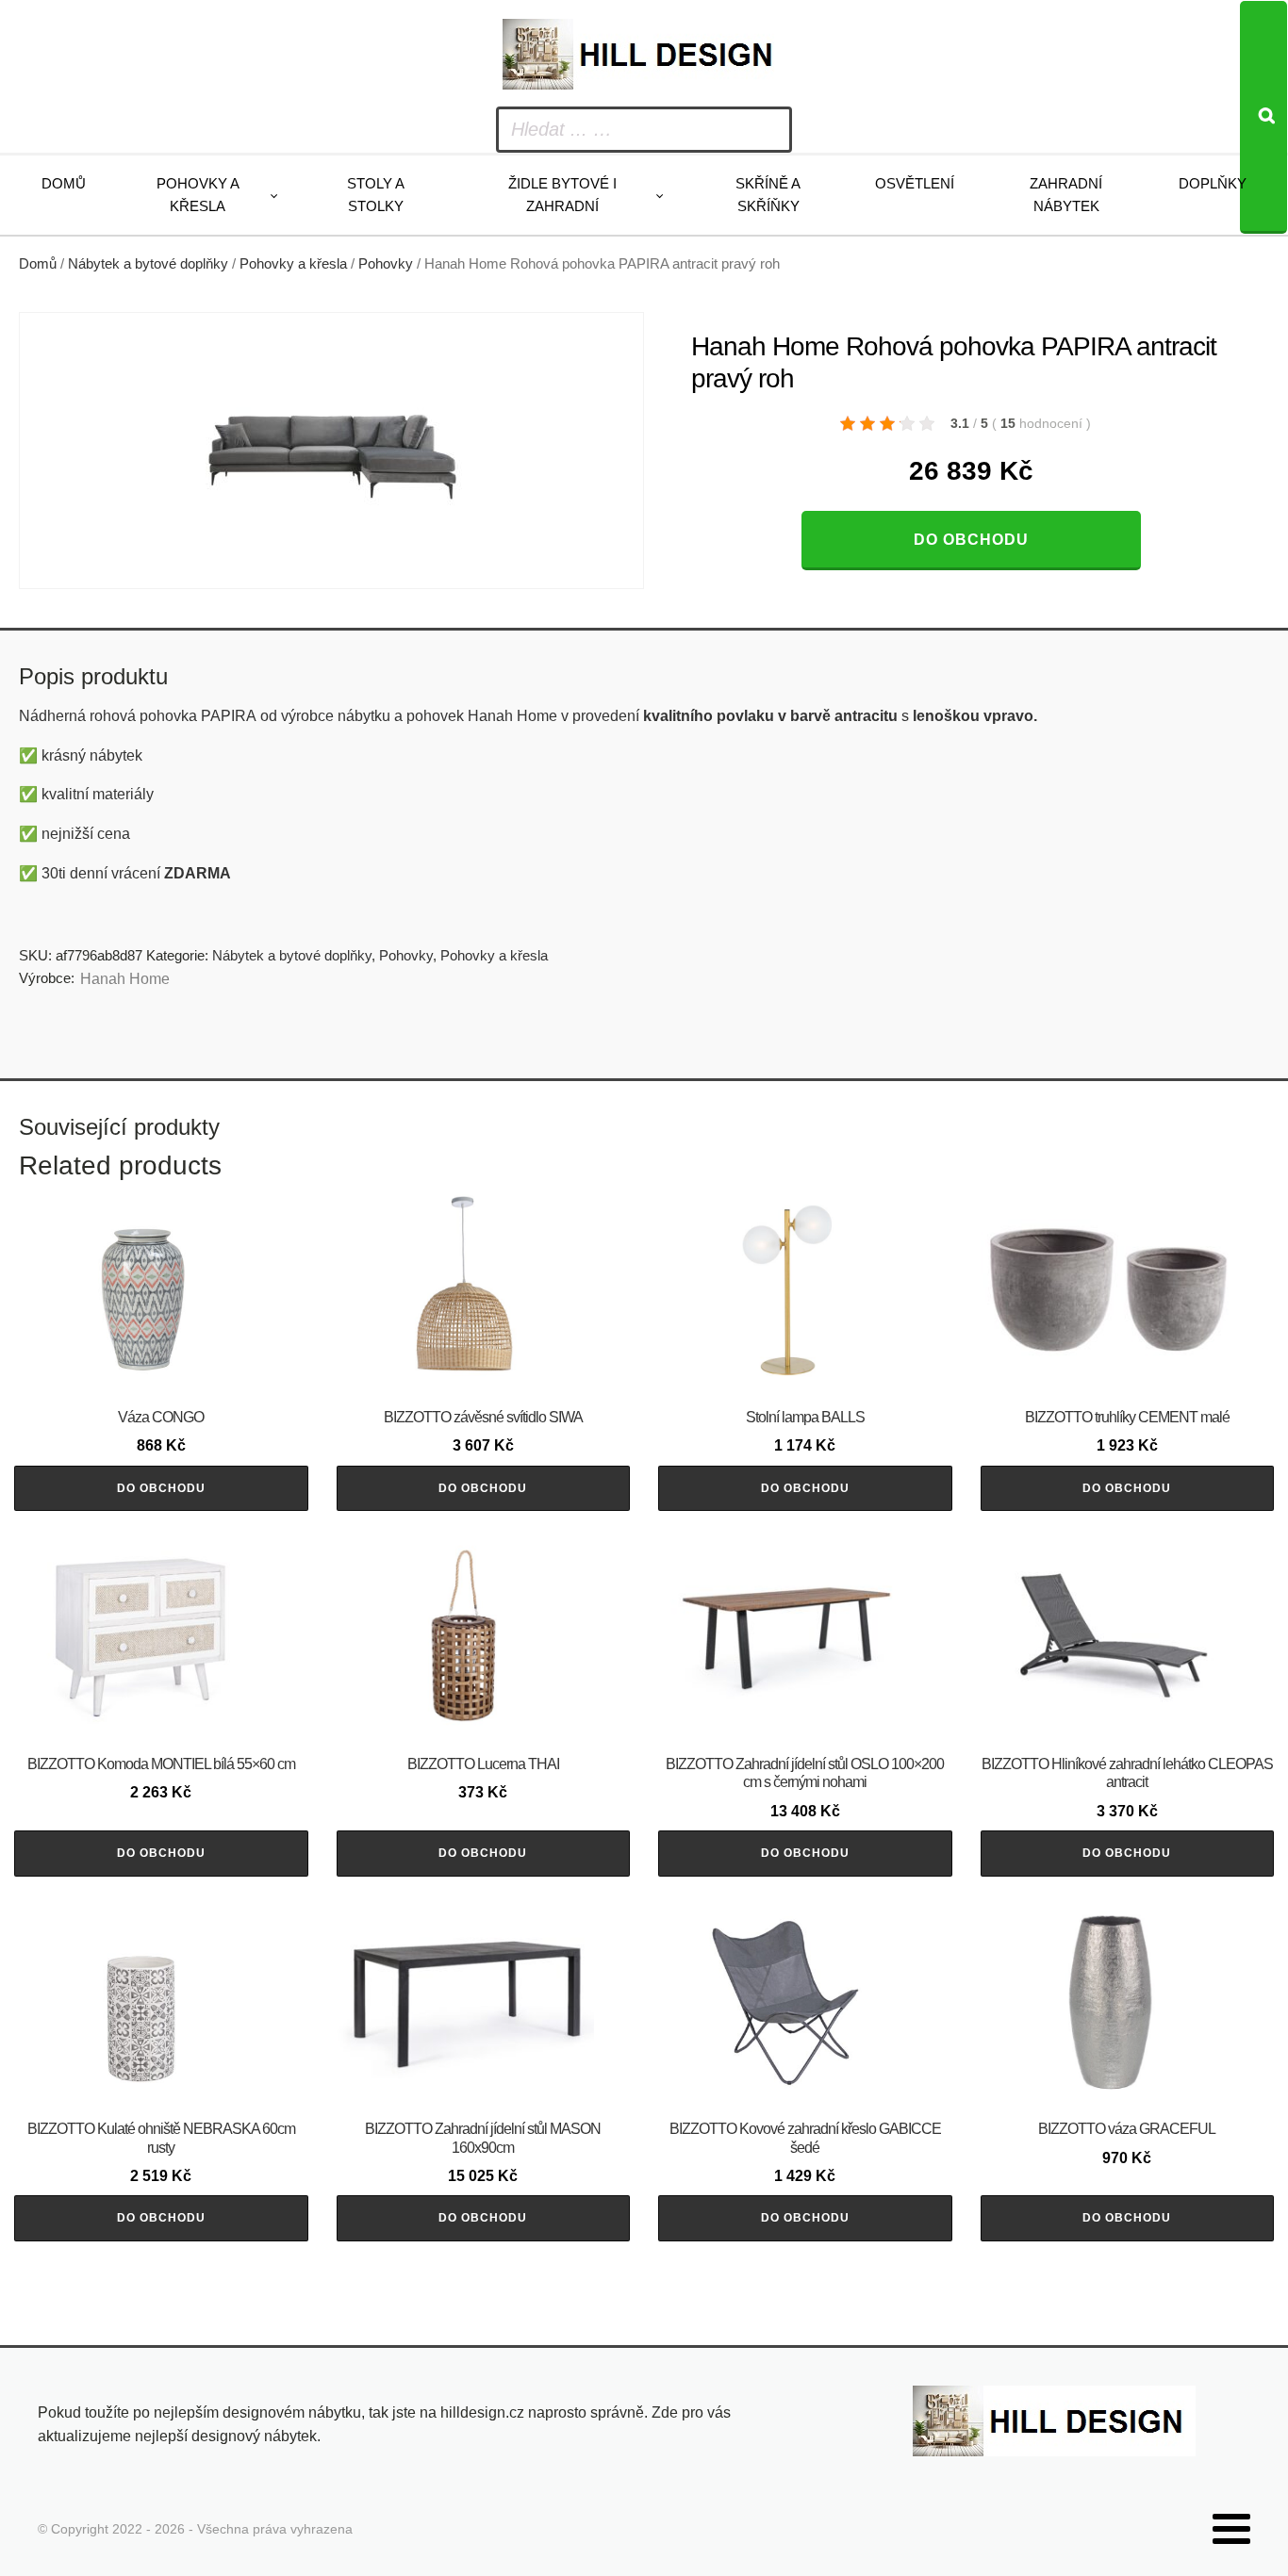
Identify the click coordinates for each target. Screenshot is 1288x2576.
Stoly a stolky (376, 195)
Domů (64, 183)
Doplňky (1213, 183)
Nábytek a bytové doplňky (148, 264)
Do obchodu (971, 540)
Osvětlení (915, 183)
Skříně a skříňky (768, 195)
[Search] (1263, 117)
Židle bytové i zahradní (562, 195)
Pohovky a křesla (198, 195)
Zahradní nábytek (1066, 195)
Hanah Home (125, 979)
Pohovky (386, 264)
